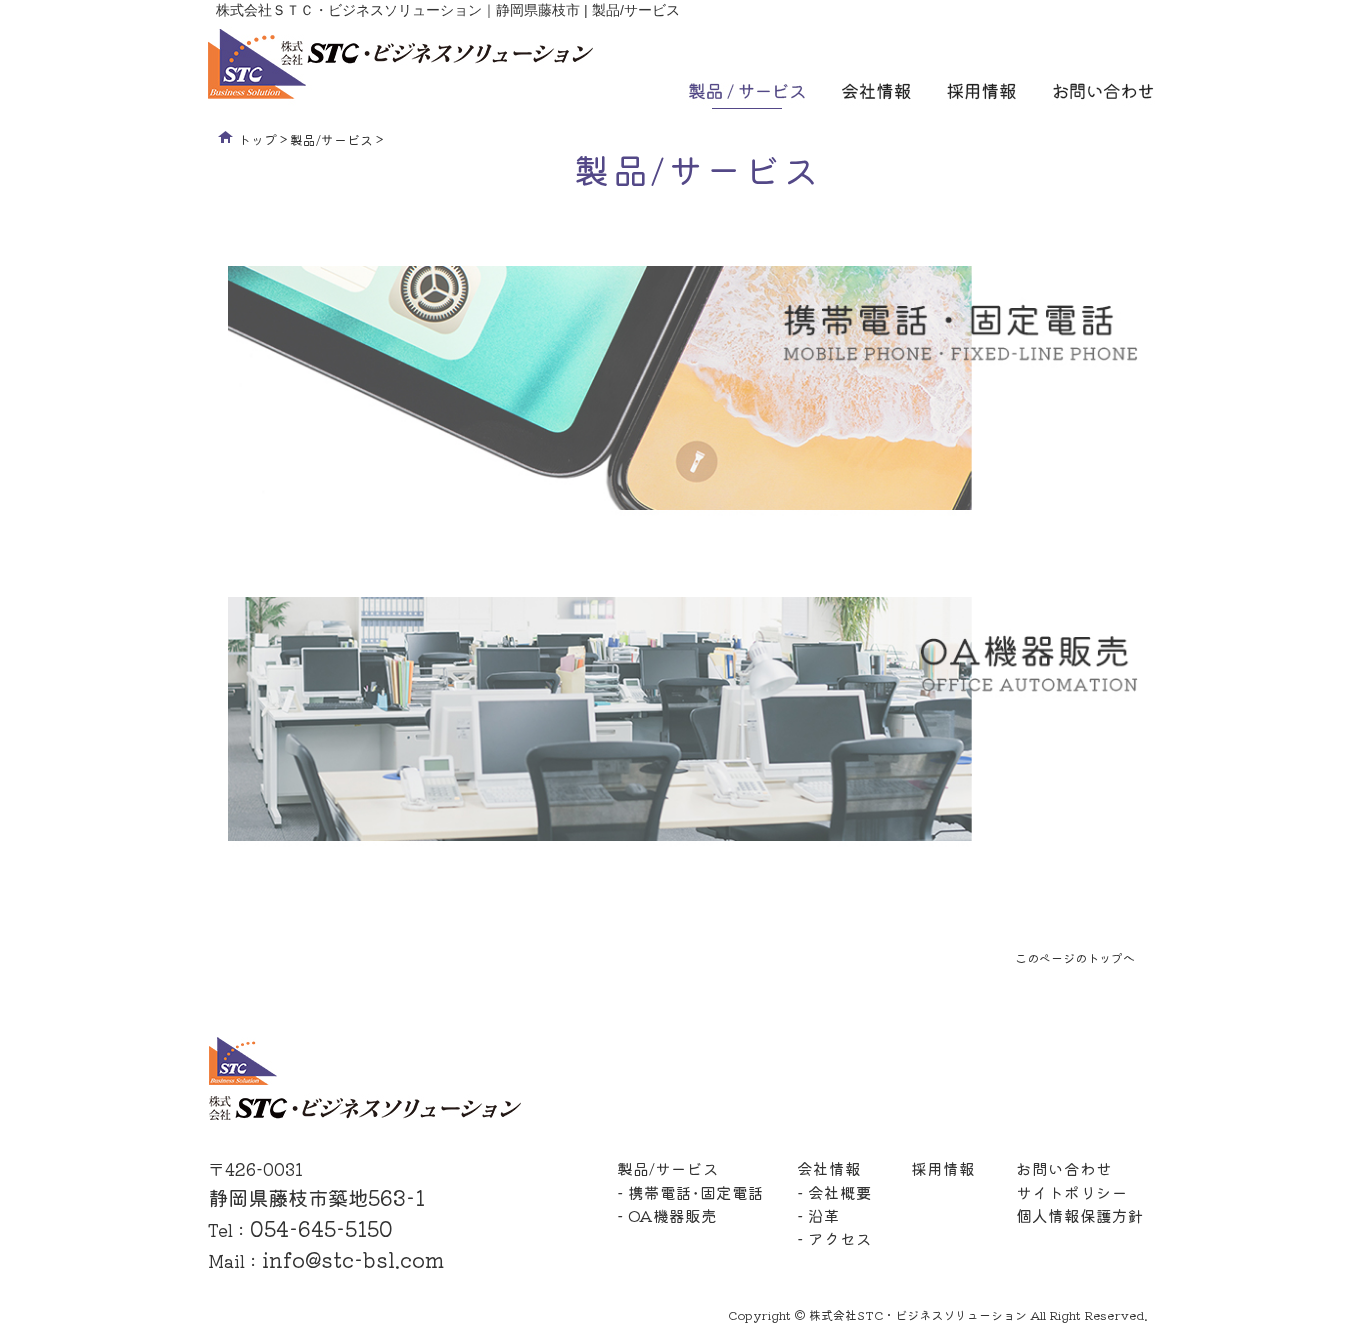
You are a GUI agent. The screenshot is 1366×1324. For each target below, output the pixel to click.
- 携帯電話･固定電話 (690, 1192)
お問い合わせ (1064, 1168)
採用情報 (943, 1168)
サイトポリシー (1072, 1192)
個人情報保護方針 (1080, 1215)
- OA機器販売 (667, 1215)
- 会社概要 (834, 1192)
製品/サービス (331, 139)
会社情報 (829, 1168)
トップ (257, 139)
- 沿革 (818, 1215)
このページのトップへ (1075, 957)
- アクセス (834, 1238)
